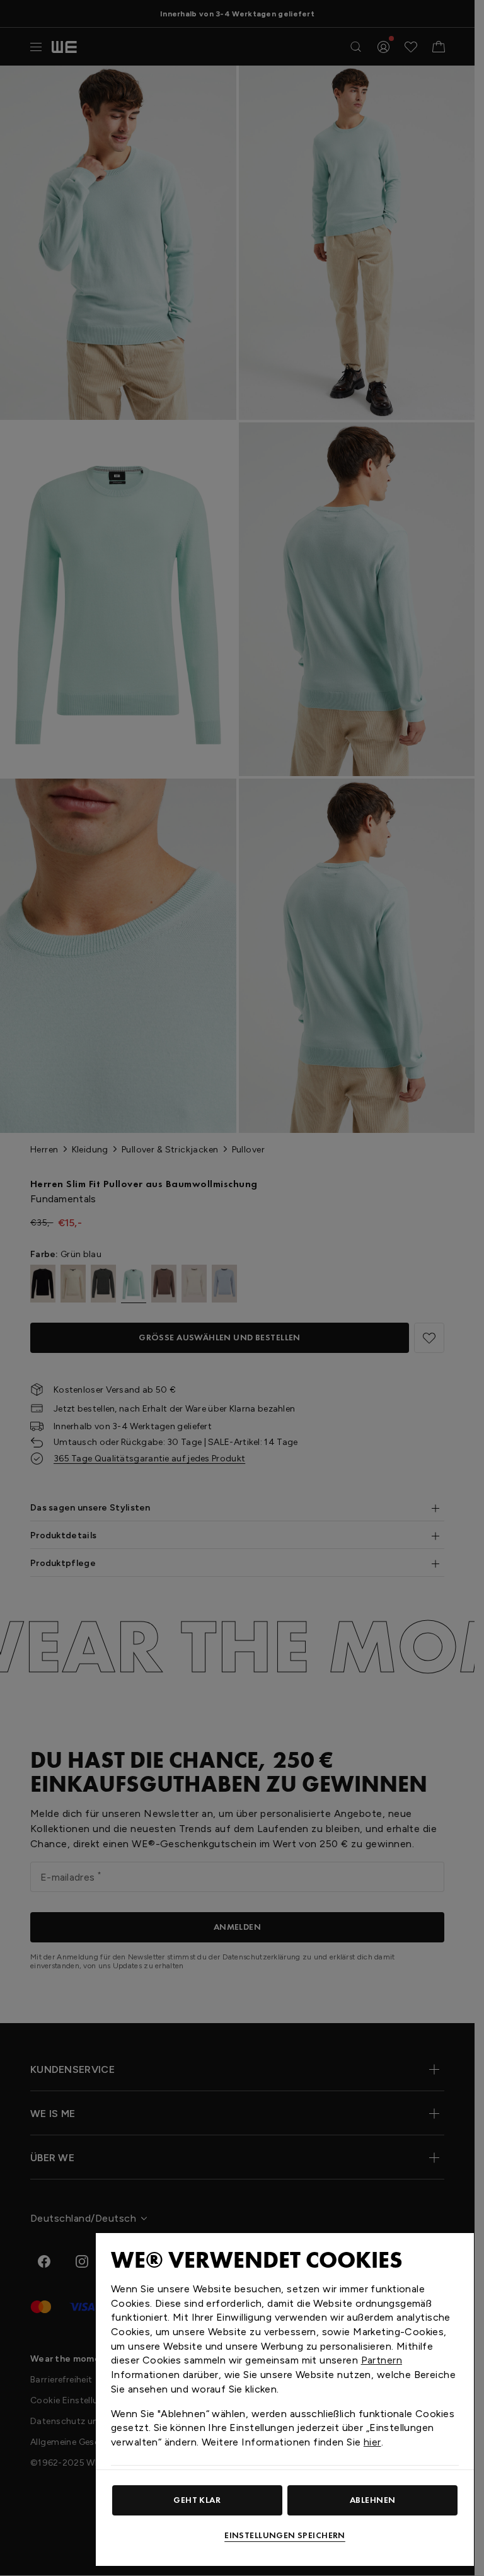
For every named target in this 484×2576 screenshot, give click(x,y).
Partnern (382, 2360)
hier (372, 2442)
